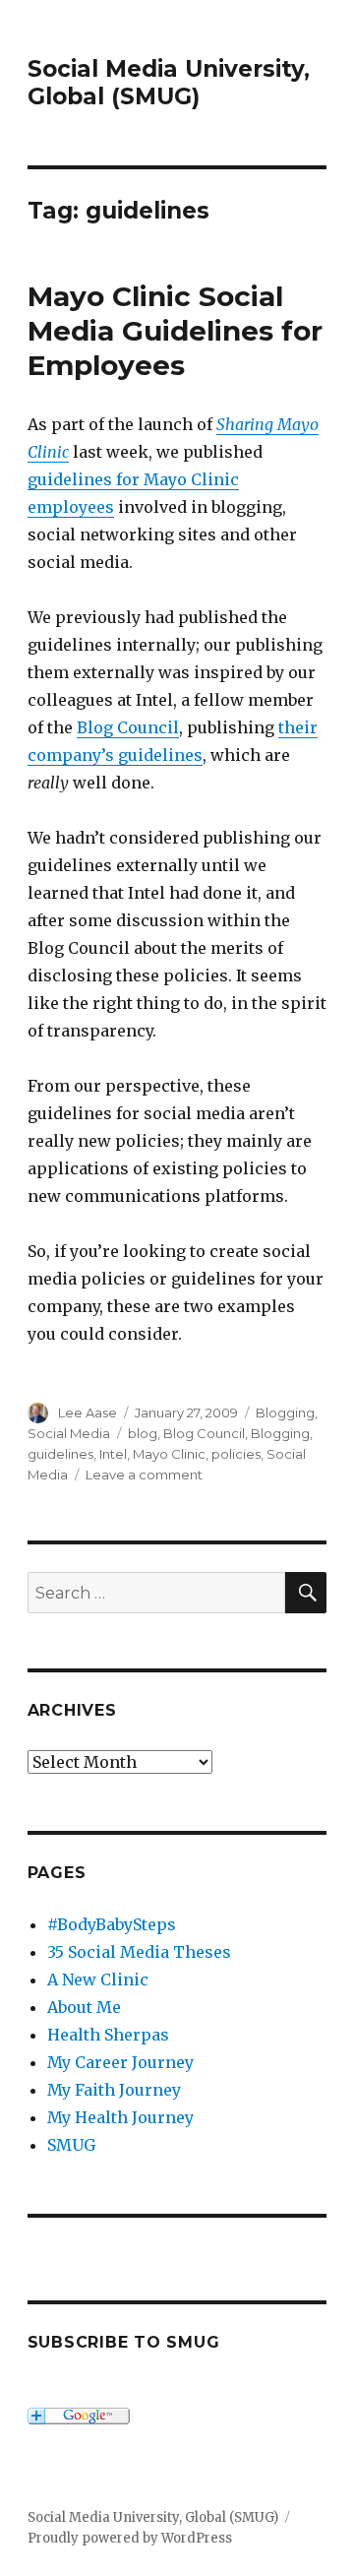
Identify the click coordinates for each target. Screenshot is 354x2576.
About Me (84, 2007)
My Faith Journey (114, 2090)
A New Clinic (98, 1979)
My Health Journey (120, 2117)
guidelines (60, 1454)
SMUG (71, 2145)
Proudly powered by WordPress (130, 2538)
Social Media (69, 1433)
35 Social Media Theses (139, 1952)
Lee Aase (88, 1413)
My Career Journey (120, 2062)
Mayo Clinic (169, 1454)
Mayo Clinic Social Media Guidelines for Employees (175, 331)
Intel (113, 1454)
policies (236, 1454)
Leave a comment (144, 1475)
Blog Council (128, 727)
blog (143, 1433)
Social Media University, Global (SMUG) (169, 83)
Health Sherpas (108, 2035)
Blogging (285, 1413)
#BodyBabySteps (112, 1924)
